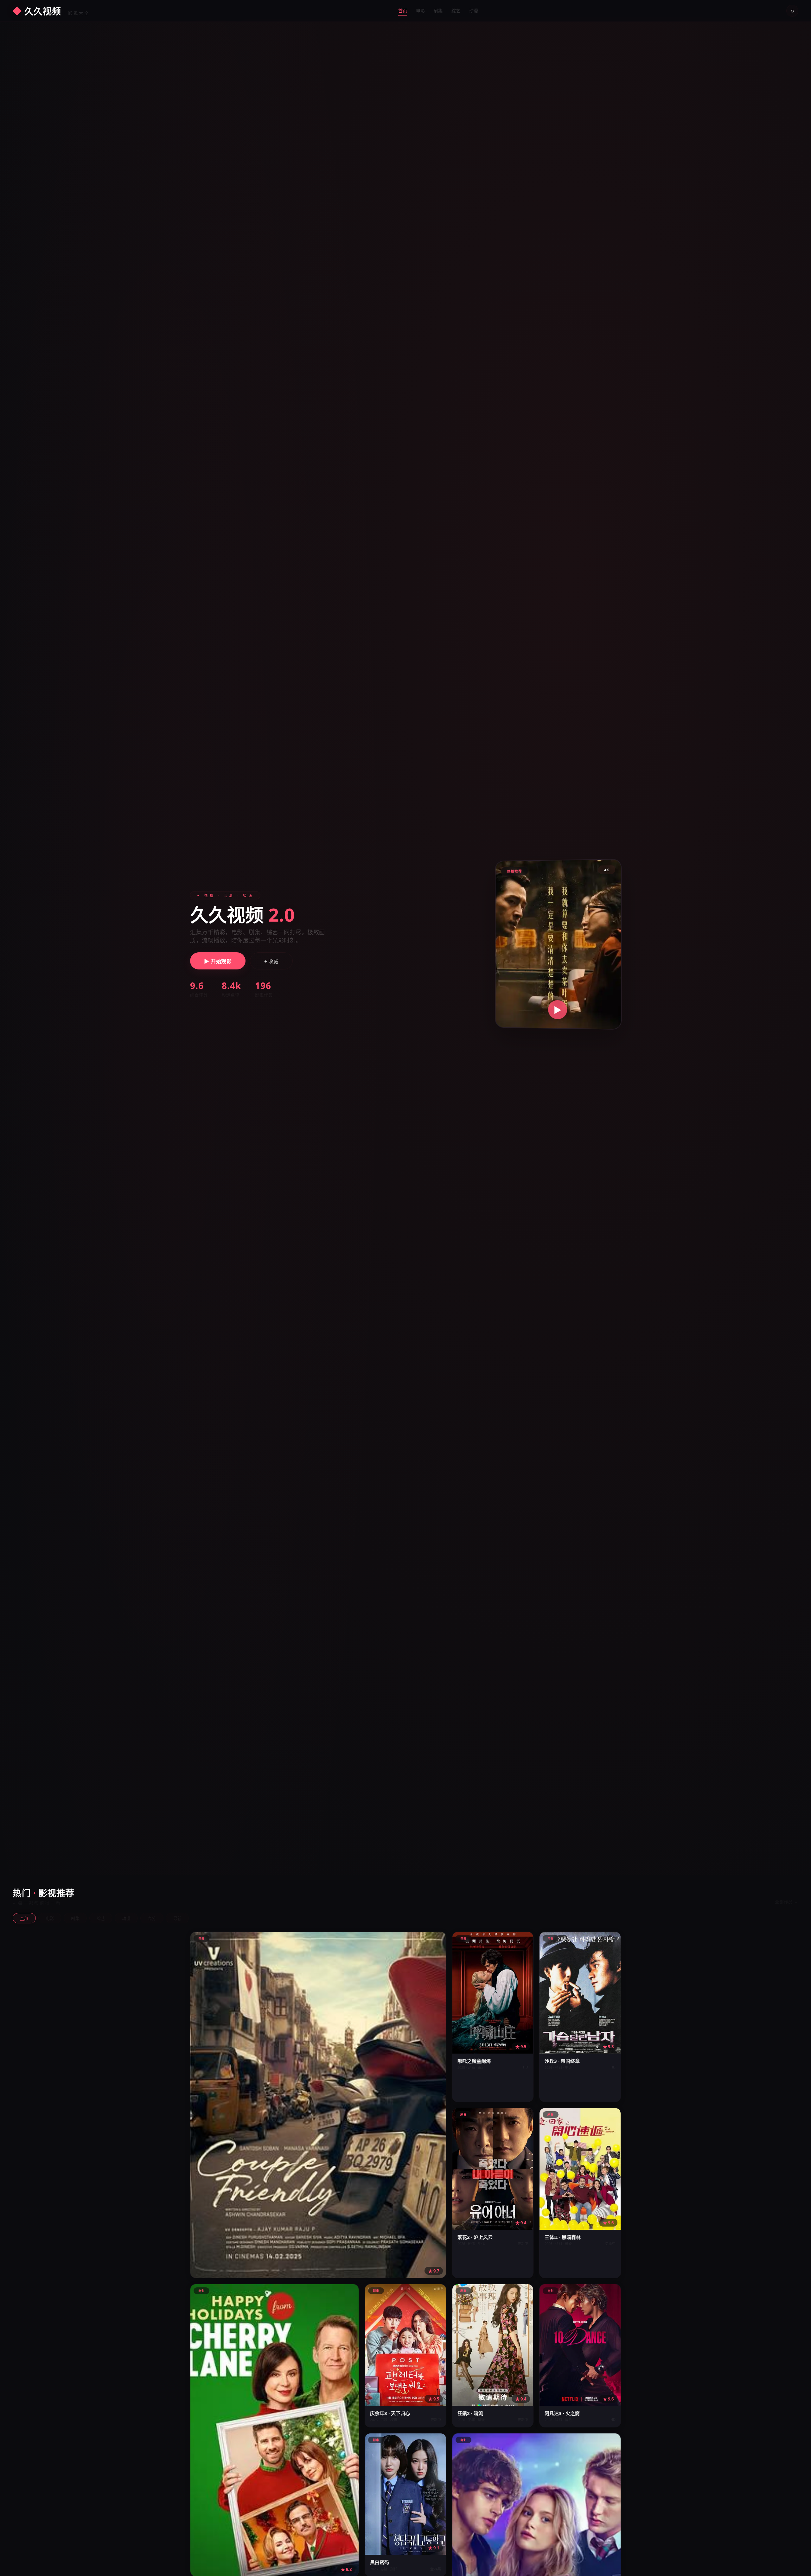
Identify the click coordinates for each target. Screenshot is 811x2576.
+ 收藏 (271, 961)
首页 (403, 11)
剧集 (438, 11)
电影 (420, 11)
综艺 (456, 11)
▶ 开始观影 (218, 961)
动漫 (474, 11)
